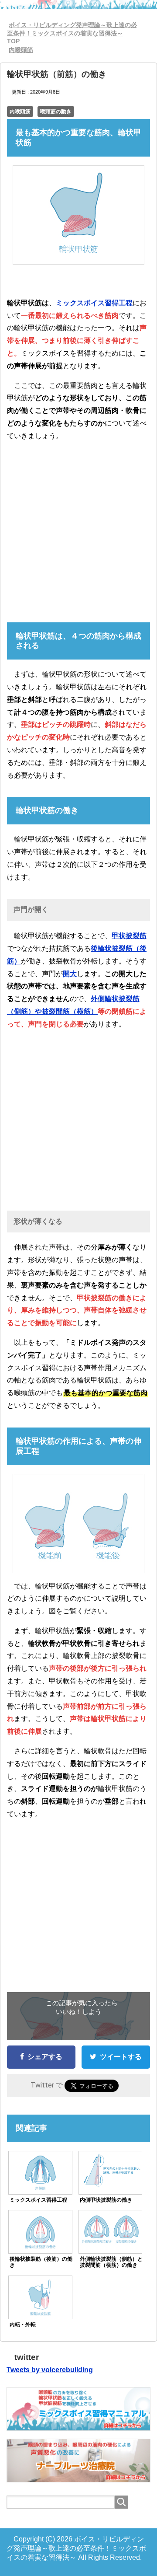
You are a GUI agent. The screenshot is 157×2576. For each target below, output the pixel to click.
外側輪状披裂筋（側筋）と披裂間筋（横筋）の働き (111, 2262)
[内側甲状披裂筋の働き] (110, 2170)
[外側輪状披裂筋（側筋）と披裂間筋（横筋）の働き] (110, 2229)
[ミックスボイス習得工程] (40, 2173)
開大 (70, 974)
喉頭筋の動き (56, 112)
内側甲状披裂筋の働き (106, 2200)
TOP (72, 33)
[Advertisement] (78, 528)
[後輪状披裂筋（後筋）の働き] (40, 2232)
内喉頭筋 (20, 112)
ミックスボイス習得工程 (94, 303)
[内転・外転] (40, 2298)
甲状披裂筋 (129, 936)
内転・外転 (23, 2325)
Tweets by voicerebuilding (50, 2370)
